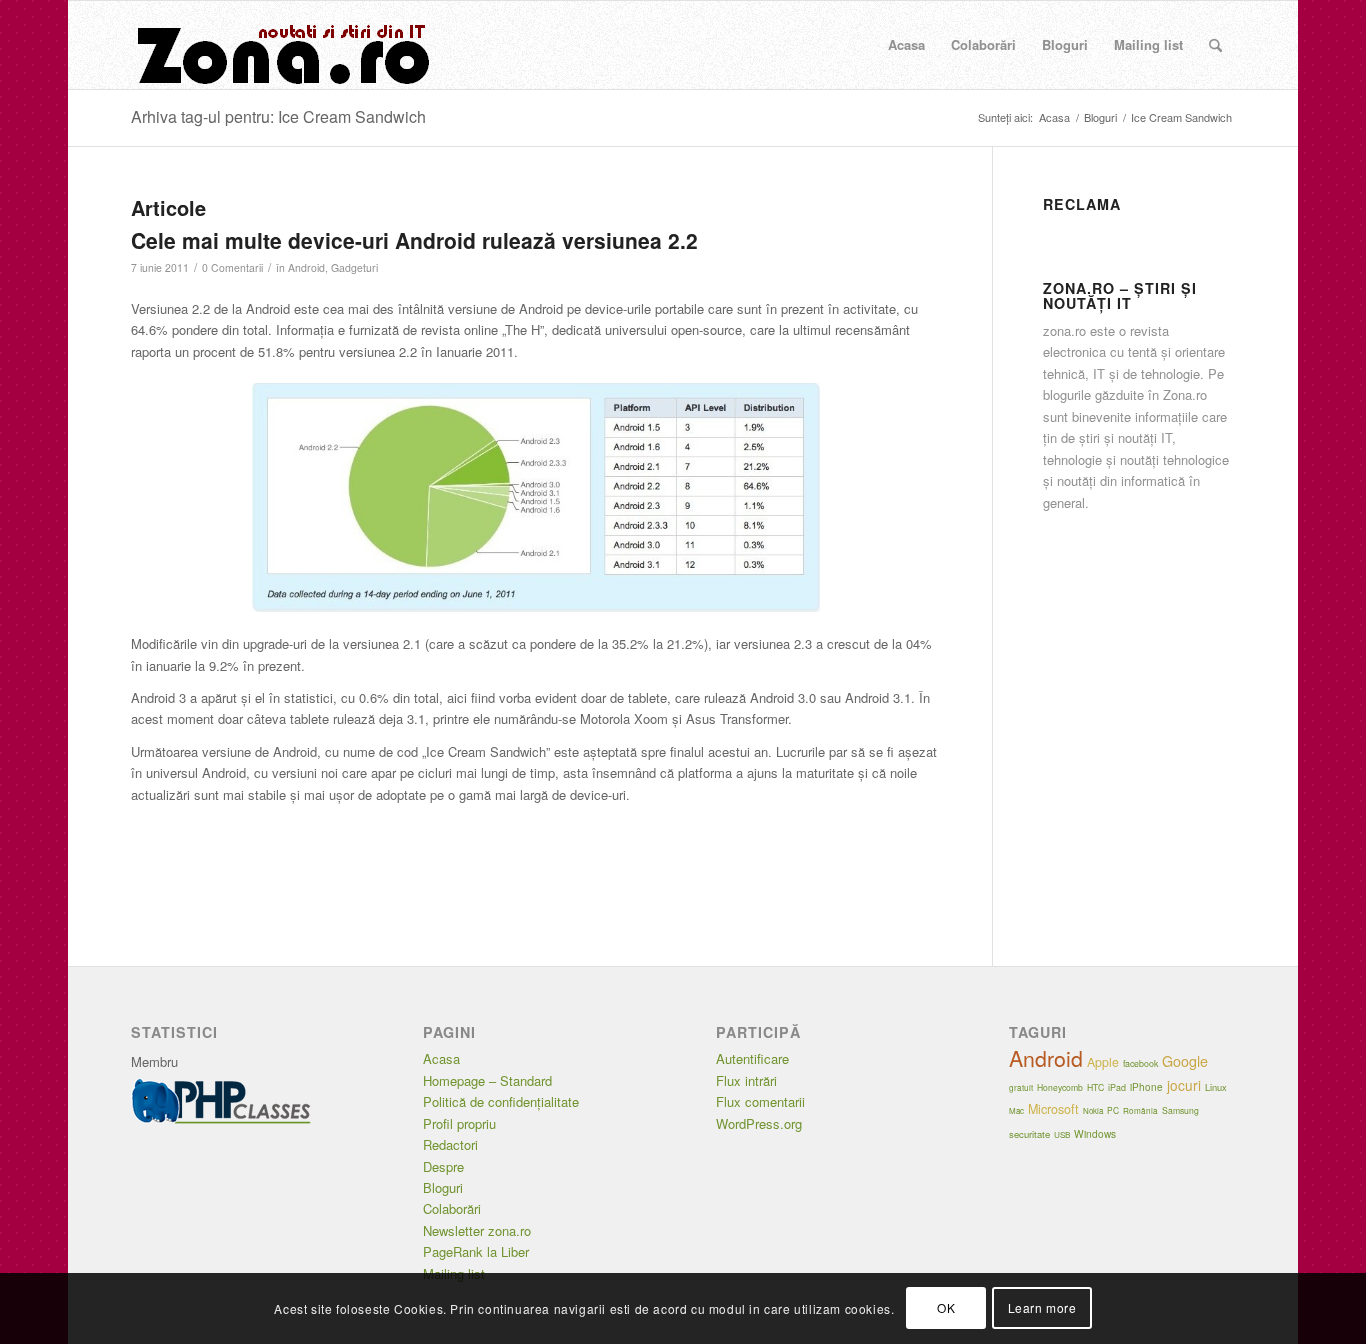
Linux (1216, 1087)
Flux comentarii (760, 1101)
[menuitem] (906, 45)
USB (1062, 1134)
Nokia (1093, 1110)
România (1140, 1110)
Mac (1016, 1110)
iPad (1117, 1087)
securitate (1029, 1134)
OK (946, 1308)
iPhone (1146, 1087)
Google (1185, 1061)
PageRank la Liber (476, 1251)
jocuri (1184, 1085)
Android (306, 267)
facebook (1140, 1063)
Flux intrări (746, 1080)
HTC (1095, 1087)
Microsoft (1053, 1109)
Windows (1095, 1133)
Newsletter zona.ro (477, 1230)
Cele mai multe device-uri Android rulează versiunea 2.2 (414, 240)
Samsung (1180, 1110)
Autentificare (752, 1058)
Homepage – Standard (487, 1080)
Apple (1103, 1062)
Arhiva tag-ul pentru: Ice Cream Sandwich (278, 116)
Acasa (441, 1058)
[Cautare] (1215, 45)
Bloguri (443, 1187)
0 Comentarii (232, 267)
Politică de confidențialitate (501, 1101)
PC (1113, 1110)
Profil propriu (459, 1123)
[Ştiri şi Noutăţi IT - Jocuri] (281, 45)
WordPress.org (759, 1123)
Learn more (1042, 1308)
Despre (443, 1166)
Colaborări (452, 1208)
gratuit (1021, 1087)
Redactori (450, 1144)
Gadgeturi (354, 267)
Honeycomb (1060, 1087)
